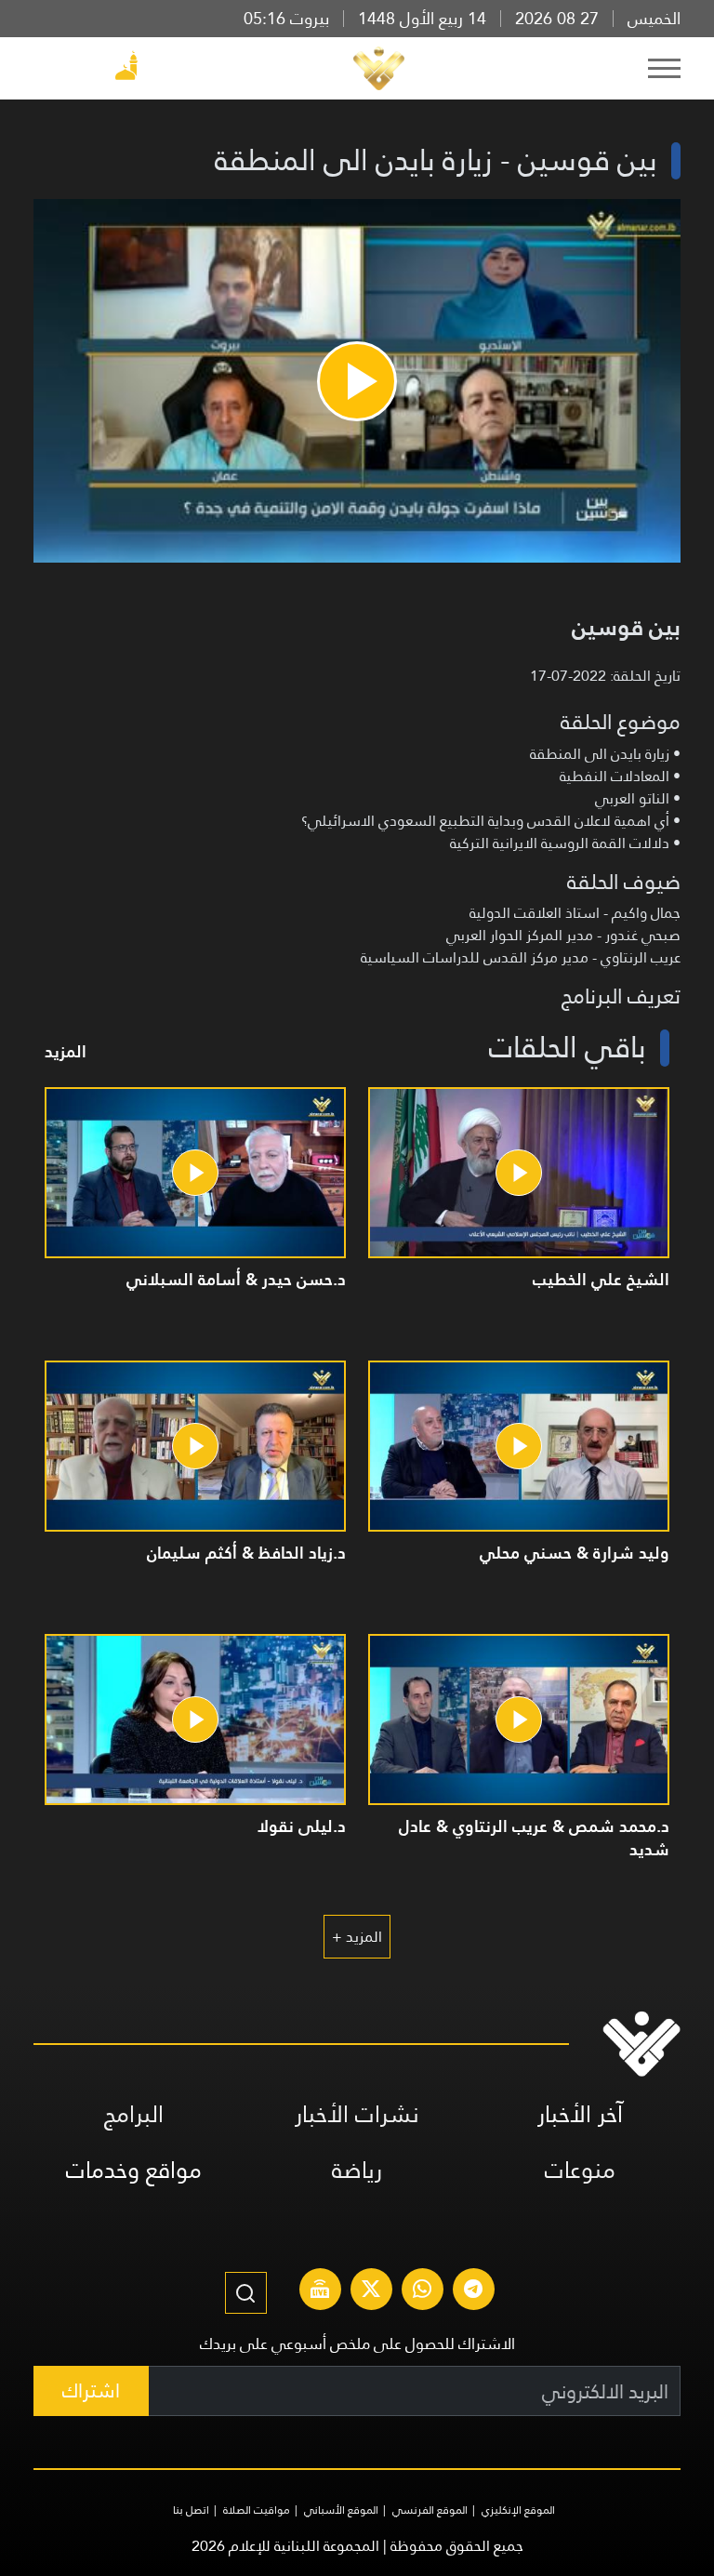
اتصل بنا (191, 2510)
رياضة (357, 2170)
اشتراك (91, 2390)
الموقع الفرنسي (430, 2510)
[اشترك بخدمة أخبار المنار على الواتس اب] (422, 2291)
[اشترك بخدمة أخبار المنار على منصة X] (371, 2291)
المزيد (66, 1051)
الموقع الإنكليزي (518, 2510)
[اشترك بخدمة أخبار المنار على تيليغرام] (473, 2291)
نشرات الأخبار (357, 2114)
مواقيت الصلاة (257, 2510)
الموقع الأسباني (341, 2510)
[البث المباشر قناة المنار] (320, 2291)
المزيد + (357, 1937)
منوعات (580, 2170)
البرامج (134, 2114)
